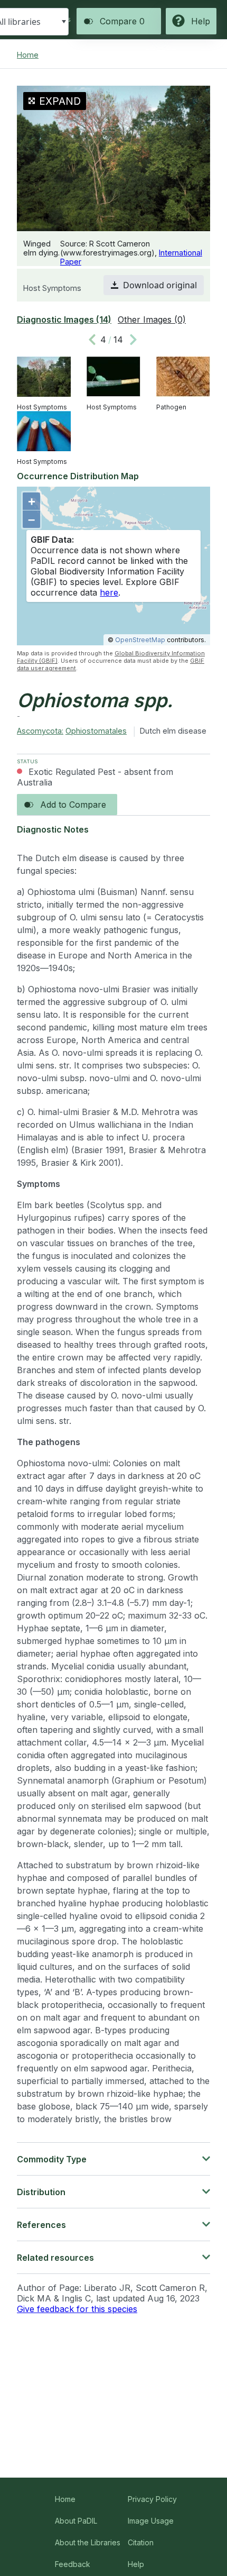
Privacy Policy (152, 2499)
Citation (141, 2542)
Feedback (73, 2564)
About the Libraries (88, 2542)
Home (28, 55)
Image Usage (151, 2521)
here (109, 592)
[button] (154, 285)
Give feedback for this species (77, 2309)
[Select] (64, 22)
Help (136, 2564)
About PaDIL (76, 2521)
